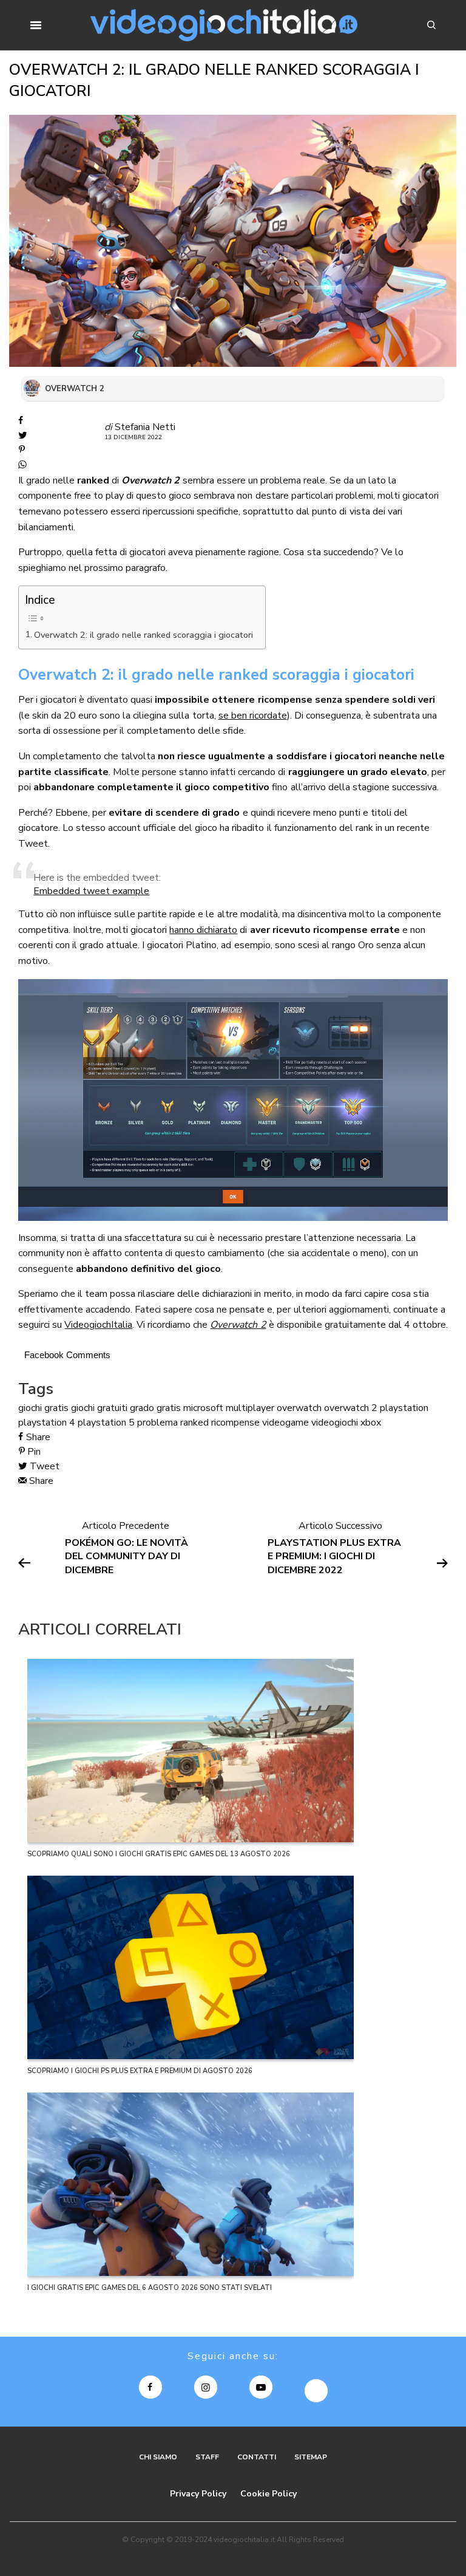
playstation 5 (106, 1423)
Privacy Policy (198, 2494)
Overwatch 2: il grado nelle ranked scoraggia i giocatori (144, 635)
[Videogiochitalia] (224, 25)
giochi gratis (43, 1408)
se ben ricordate (253, 716)
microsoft (203, 1408)
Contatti (257, 2457)
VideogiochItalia (98, 1325)
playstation (404, 1408)
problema (157, 1423)
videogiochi (335, 1423)
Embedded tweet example (91, 891)
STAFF (207, 2457)
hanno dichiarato (203, 930)
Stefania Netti (145, 427)
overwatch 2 (351, 1408)
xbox (371, 1423)
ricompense (235, 1423)
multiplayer (250, 1408)
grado (142, 1408)
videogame (285, 1423)
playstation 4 (47, 1423)
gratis (169, 1408)
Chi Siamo (158, 2457)
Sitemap (311, 2457)
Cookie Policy (268, 2494)
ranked (194, 1423)
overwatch (299, 1408)
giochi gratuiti (99, 1408)
